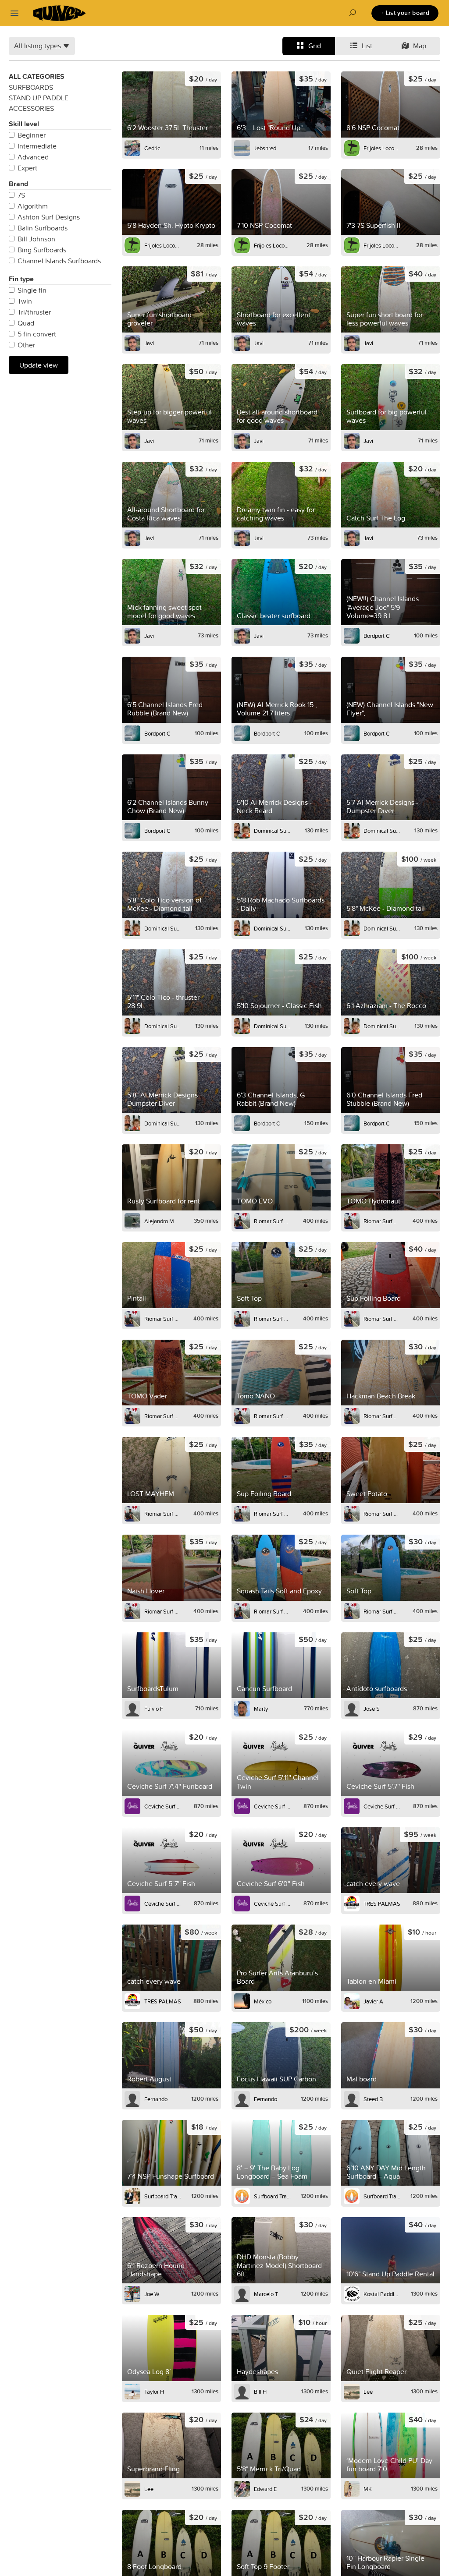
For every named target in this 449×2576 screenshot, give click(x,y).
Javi (149, 343)
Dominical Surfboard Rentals (272, 831)
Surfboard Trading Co (272, 2196)
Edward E (265, 2489)
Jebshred (265, 148)
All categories (37, 76)
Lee (368, 2392)
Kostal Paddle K (382, 2294)
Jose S (372, 1709)
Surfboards (31, 87)
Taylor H (154, 2392)
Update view (39, 365)
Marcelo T (266, 2294)
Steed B (373, 2099)
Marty (261, 1709)
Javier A (373, 2001)
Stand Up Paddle (39, 98)
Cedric (152, 148)
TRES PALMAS (382, 1904)
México (263, 2001)
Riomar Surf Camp (272, 1221)
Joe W (152, 2294)
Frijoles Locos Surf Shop (382, 148)
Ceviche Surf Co (163, 1806)
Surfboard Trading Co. (163, 2196)
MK (368, 2489)
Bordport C (377, 636)
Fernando (156, 2099)
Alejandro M (159, 1221)
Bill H (260, 2392)
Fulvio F (154, 1709)
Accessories (31, 108)
